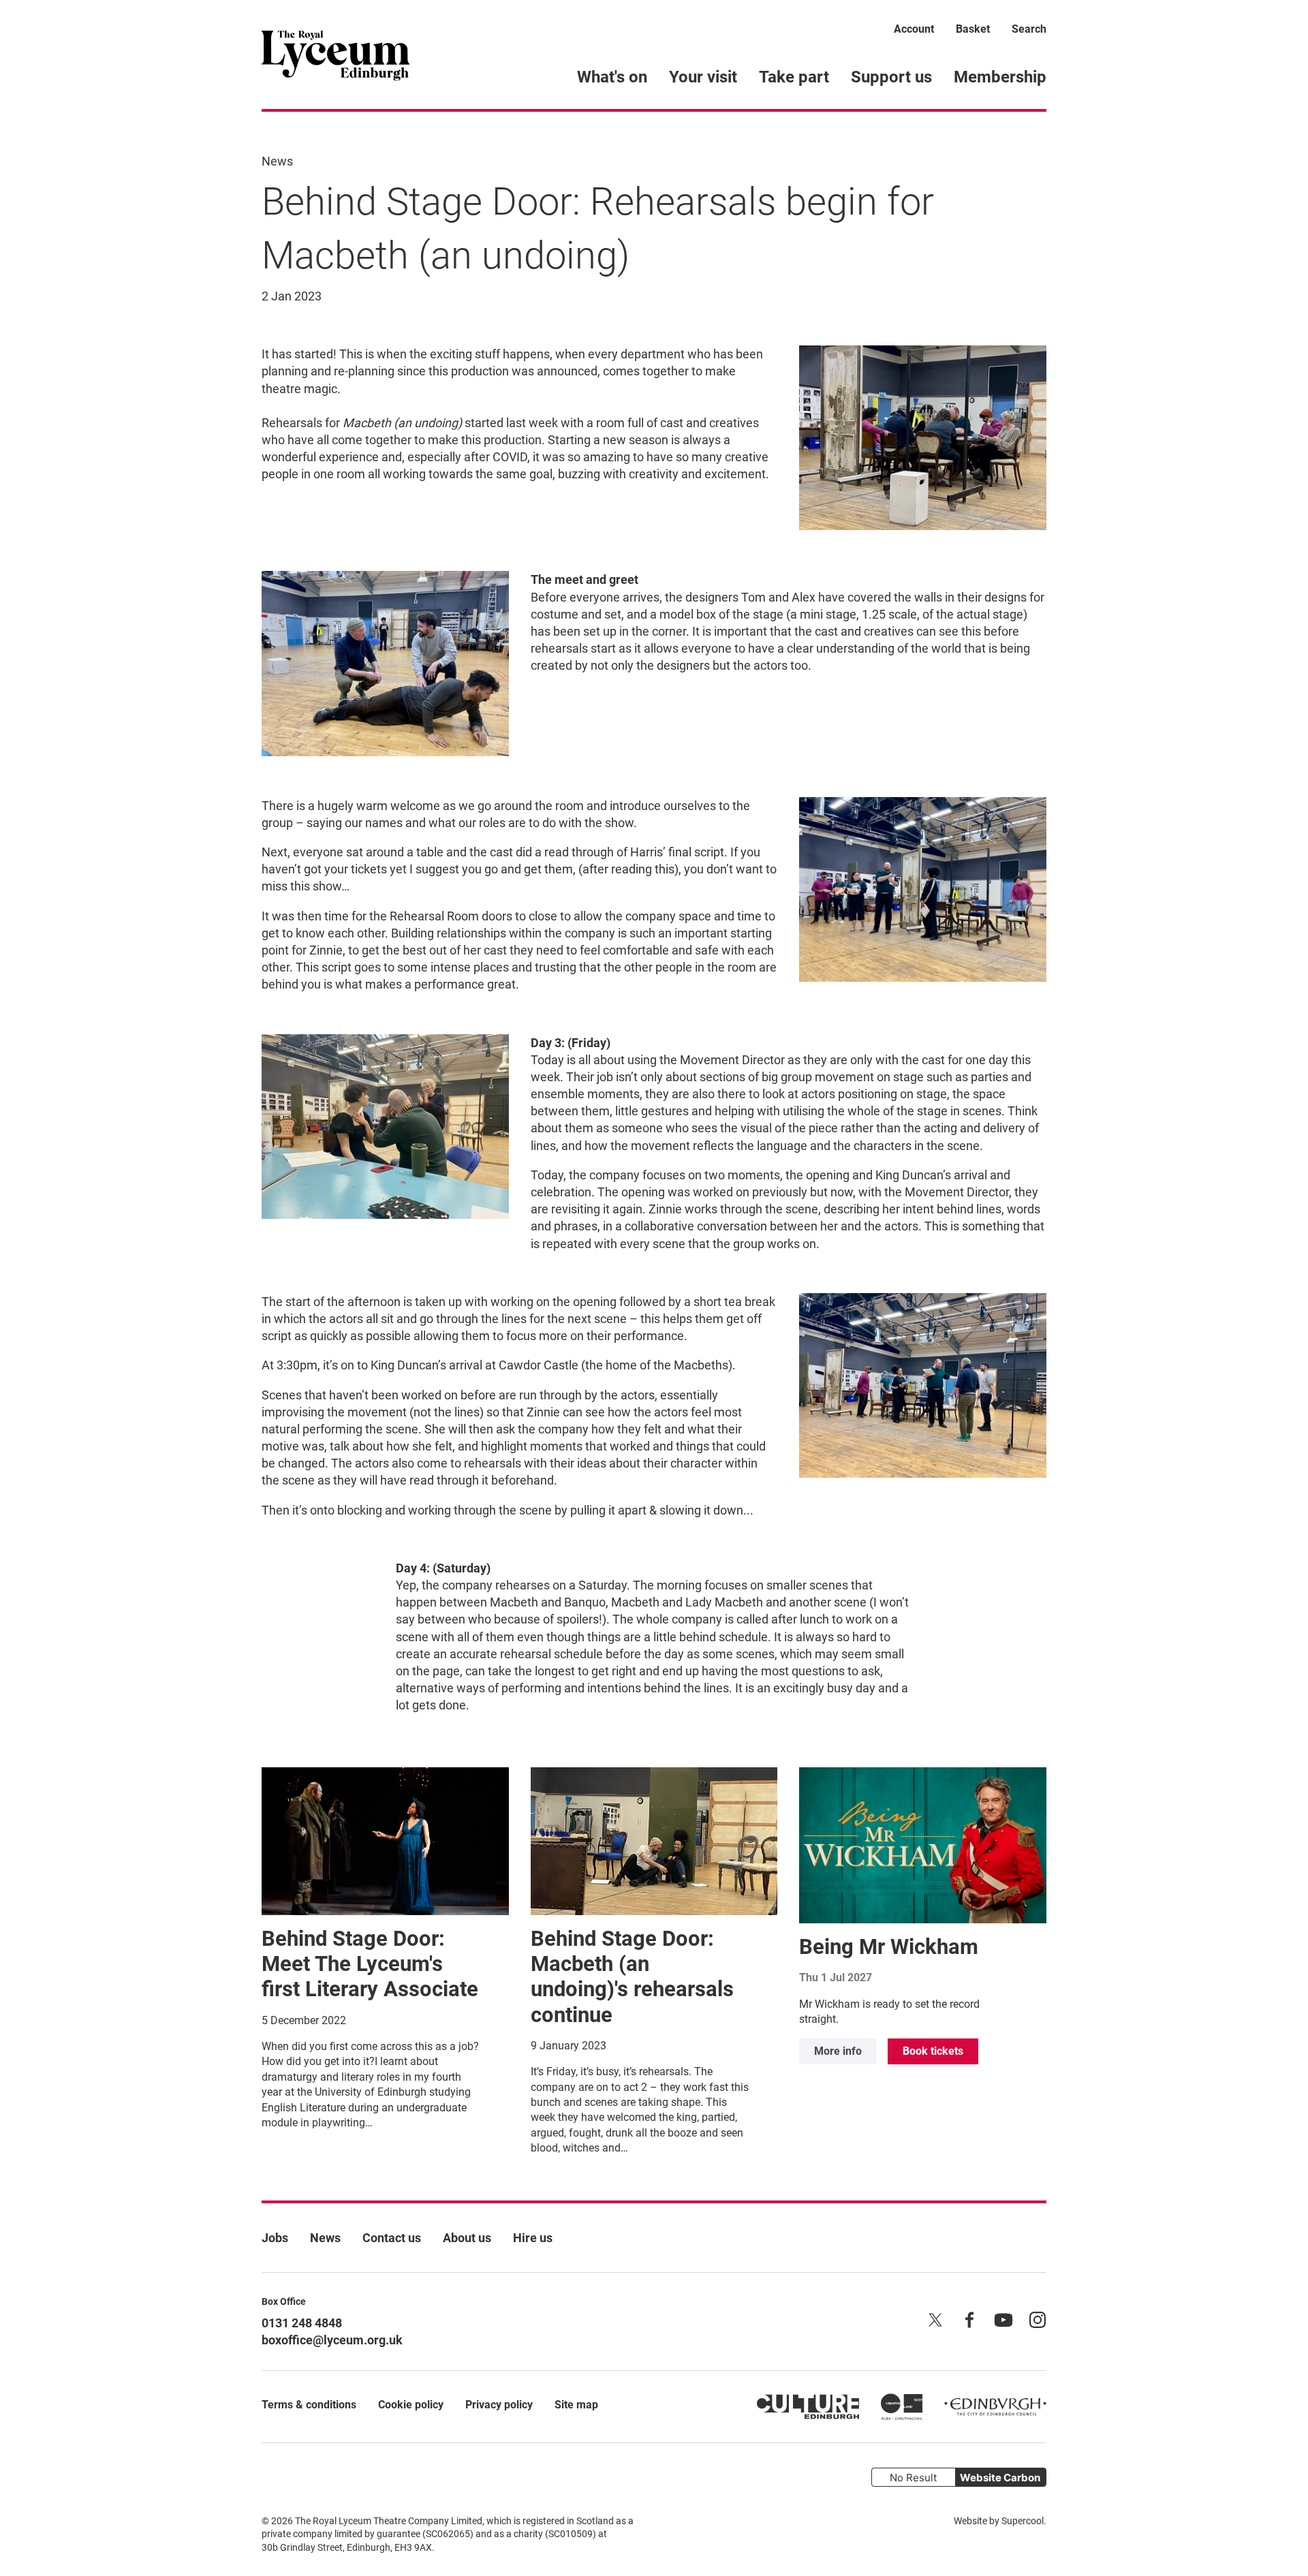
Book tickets (933, 2051)
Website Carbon (1000, 2478)
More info (838, 2051)
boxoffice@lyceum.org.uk (332, 2340)
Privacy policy (499, 2405)
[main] (654, 1134)
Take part (794, 77)
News (277, 161)
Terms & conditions (309, 2405)
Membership (1000, 77)
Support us (891, 77)
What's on (612, 77)
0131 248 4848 (302, 2323)
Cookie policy (411, 2405)
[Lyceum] (336, 55)
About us (467, 2238)
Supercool (1023, 2521)
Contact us (392, 2238)
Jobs (275, 2238)
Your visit (703, 77)
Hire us (533, 2238)
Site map (576, 2405)
